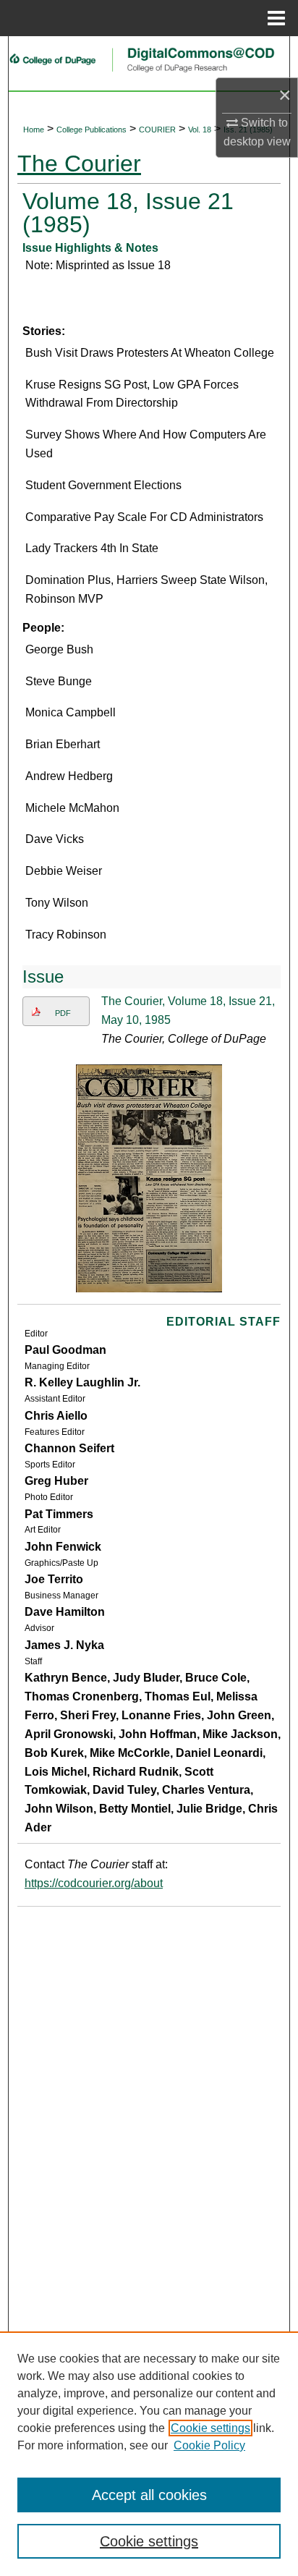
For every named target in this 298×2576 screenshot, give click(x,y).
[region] (149, 2454)
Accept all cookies (149, 2495)
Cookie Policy (209, 2445)
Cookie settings (210, 2428)
